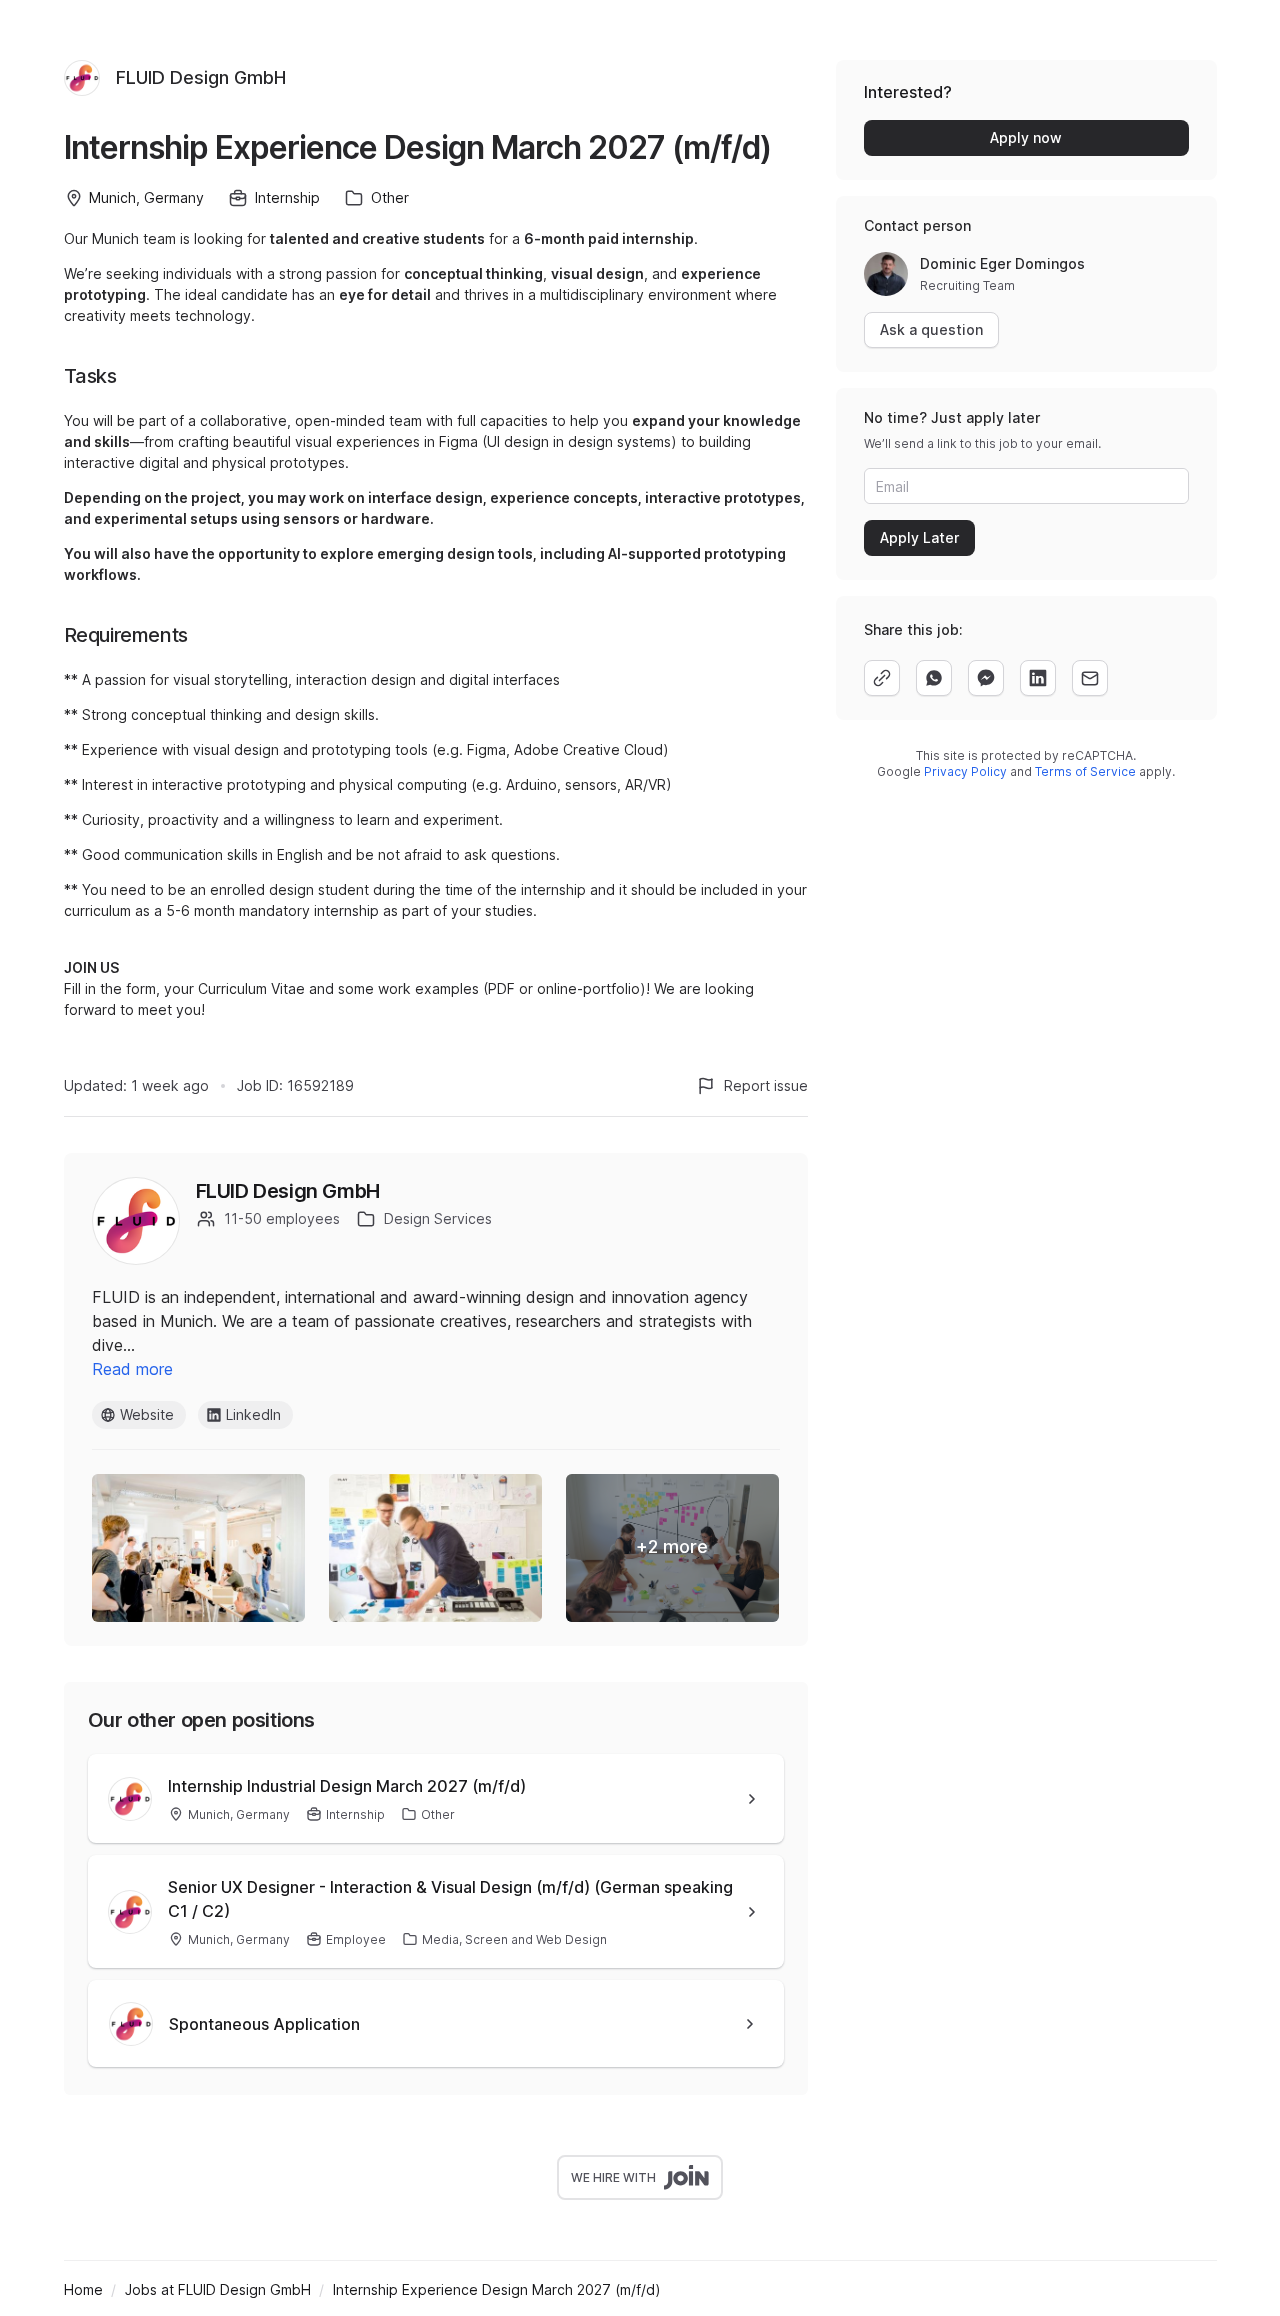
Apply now (1026, 137)
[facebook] (986, 678)
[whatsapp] (934, 678)
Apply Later (919, 537)
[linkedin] (1038, 678)
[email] (1090, 678)
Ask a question (931, 329)
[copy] (882, 678)
